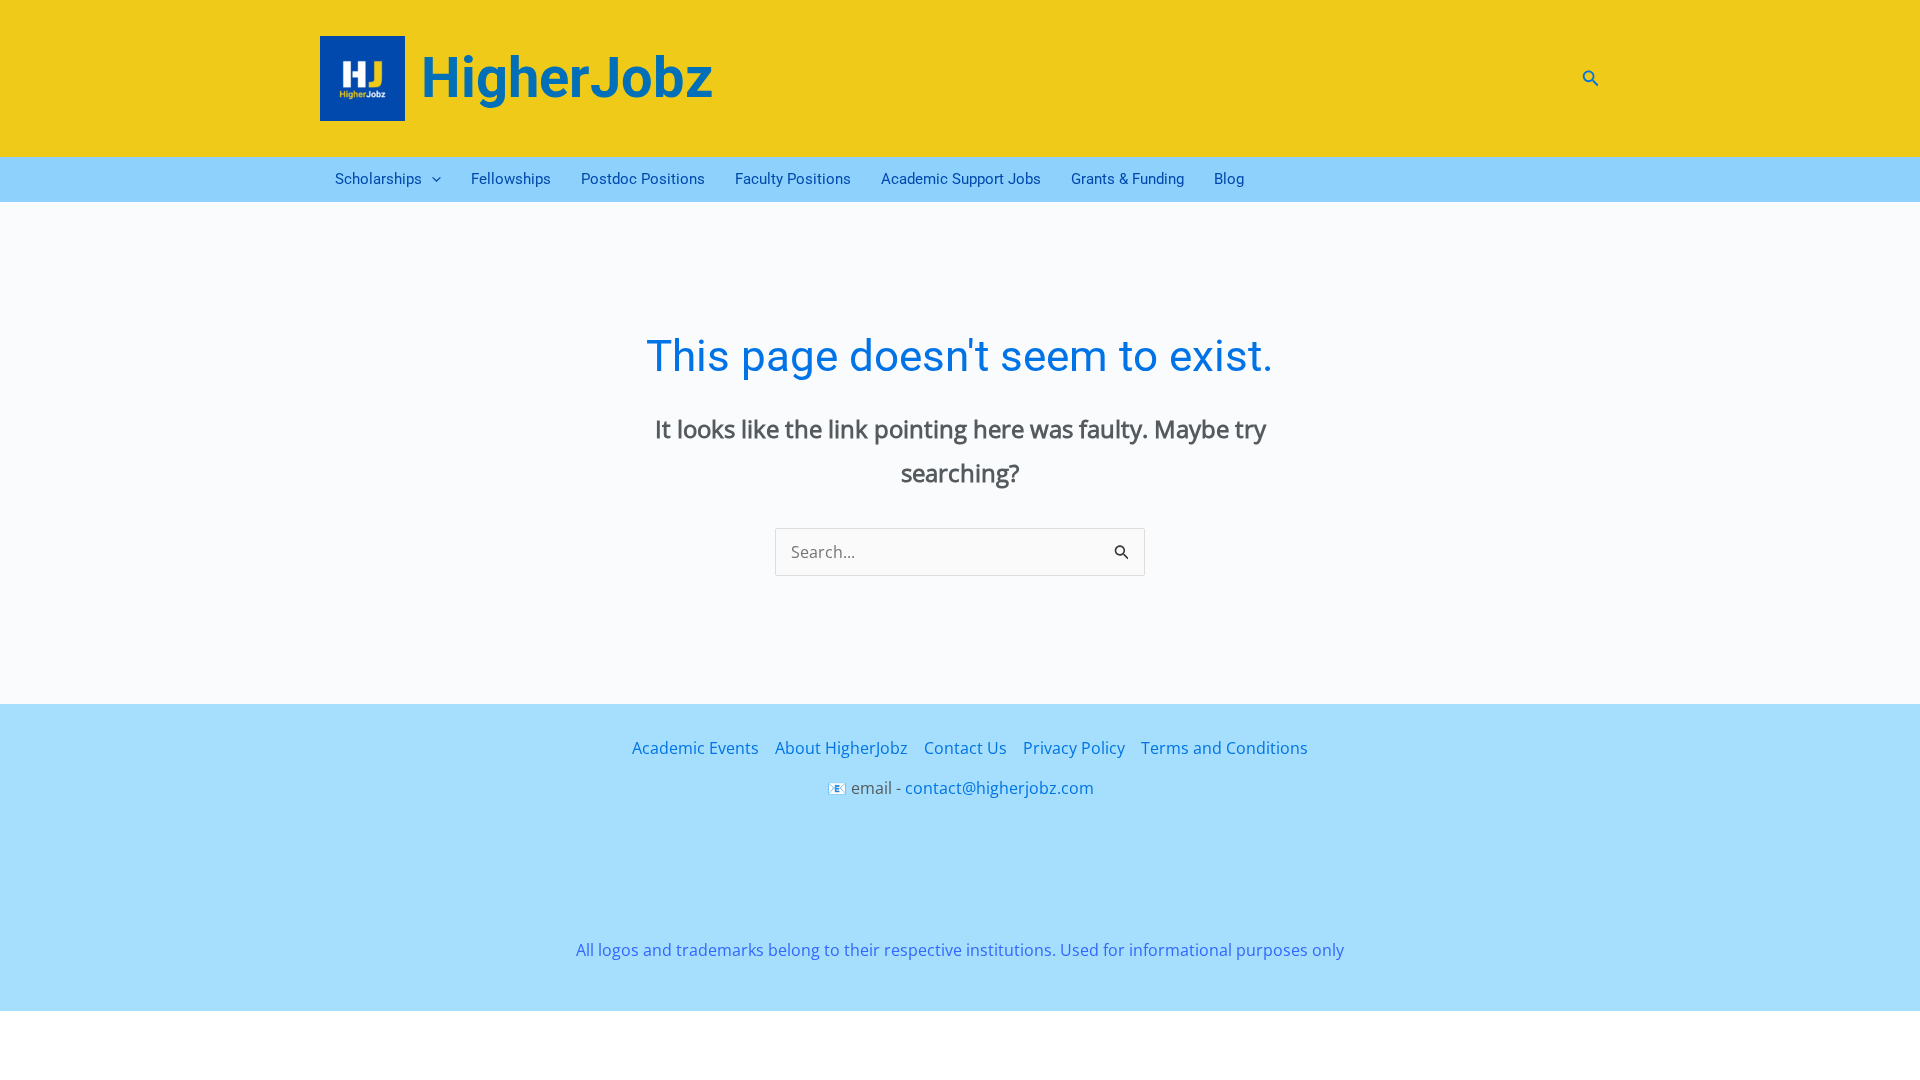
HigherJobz (567, 78)
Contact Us (965, 748)
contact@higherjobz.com (999, 788)
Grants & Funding (1127, 179)
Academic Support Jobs (961, 179)
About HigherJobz (841, 748)
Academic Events (695, 748)
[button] (1591, 79)
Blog (1229, 179)
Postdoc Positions (643, 179)
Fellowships (511, 179)
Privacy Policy (1074, 748)
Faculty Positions (793, 179)
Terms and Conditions (1224, 748)
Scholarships (378, 179)
